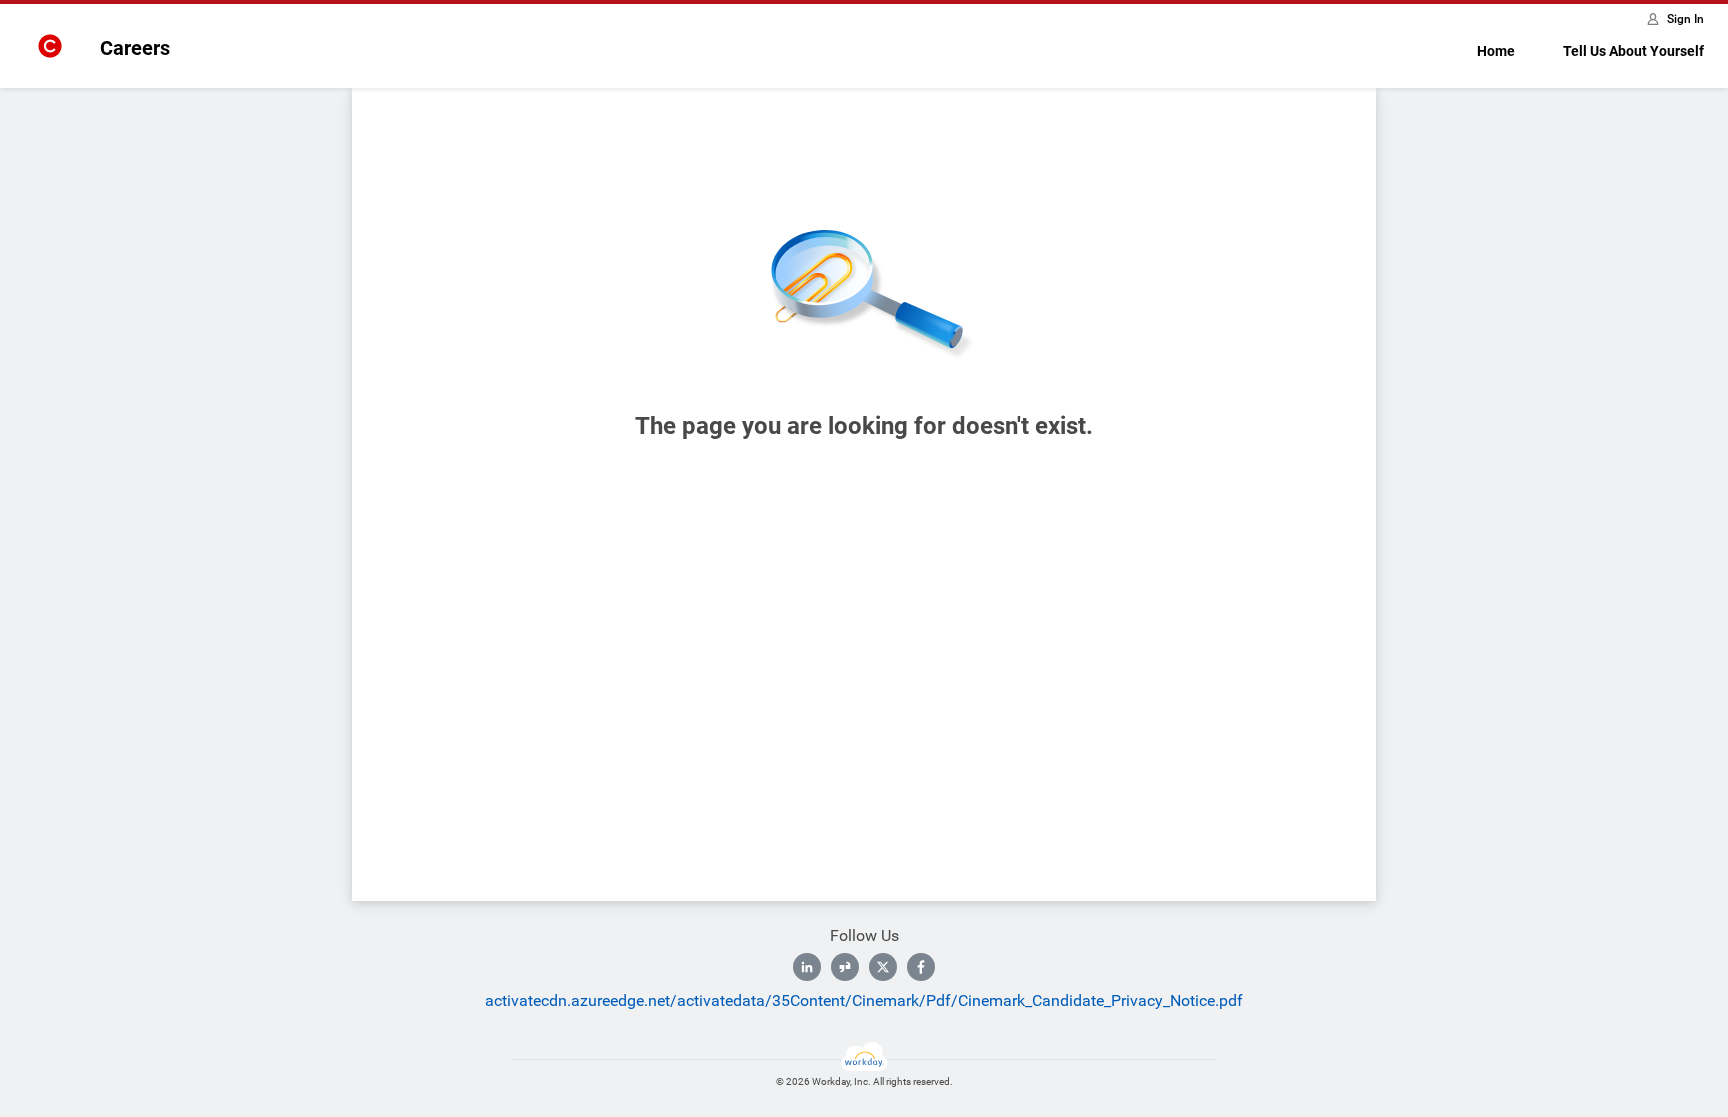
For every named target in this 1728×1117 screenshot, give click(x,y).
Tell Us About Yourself (1633, 51)
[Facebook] (921, 967)
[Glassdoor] (845, 967)
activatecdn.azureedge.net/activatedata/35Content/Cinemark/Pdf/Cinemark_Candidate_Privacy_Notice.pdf (864, 1000)
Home (1496, 51)
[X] (883, 967)
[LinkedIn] (807, 967)
